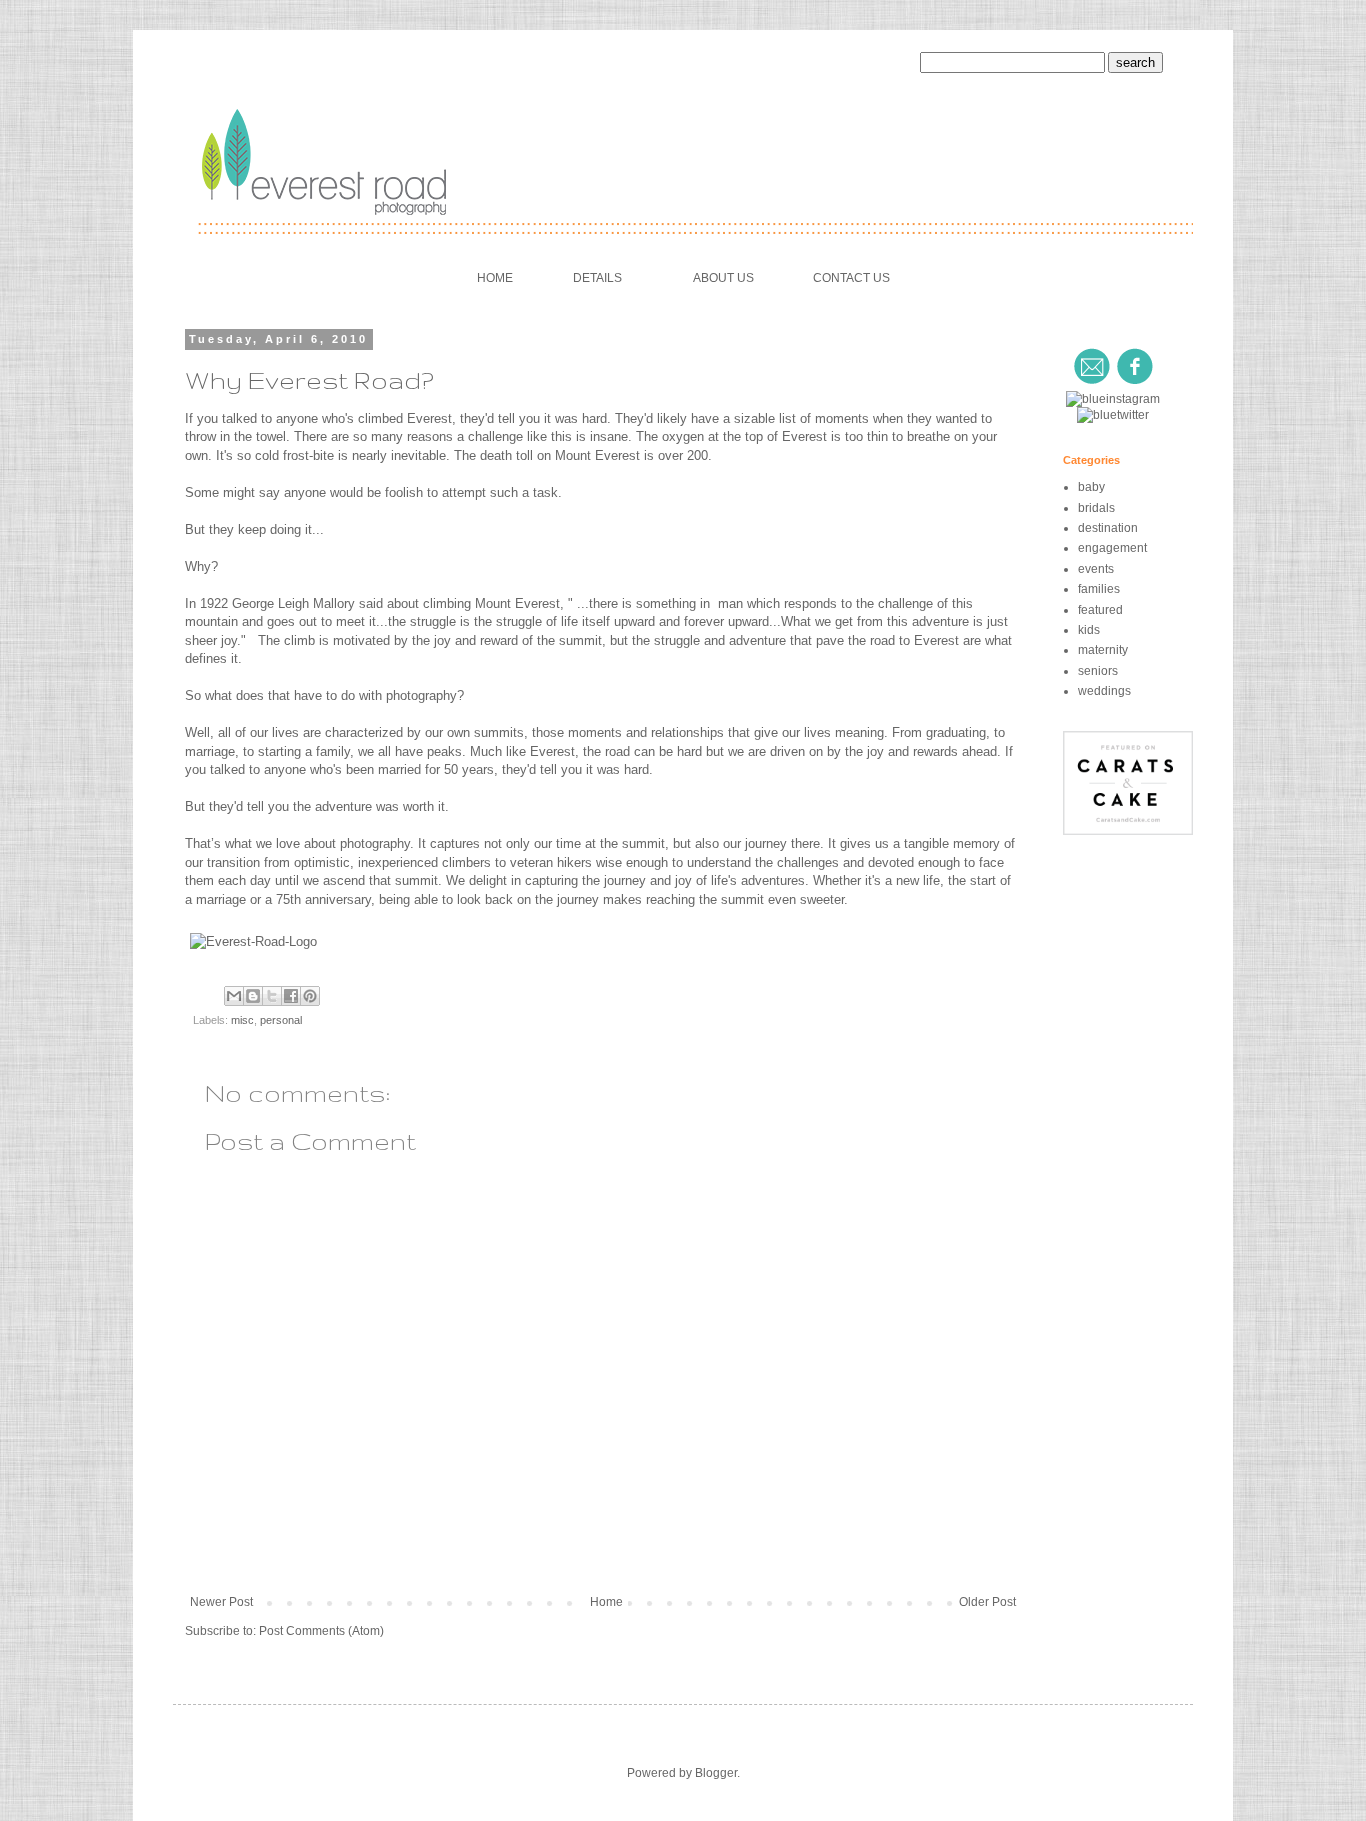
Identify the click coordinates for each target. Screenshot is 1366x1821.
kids (1089, 630)
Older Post (987, 1602)
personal (281, 1020)
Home (606, 1602)
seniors (1098, 671)
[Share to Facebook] (291, 996)
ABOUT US (723, 278)
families (1099, 589)
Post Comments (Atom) (321, 1631)
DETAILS (597, 278)
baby (1091, 487)
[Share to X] (272, 996)
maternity (1103, 650)
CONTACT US (851, 278)
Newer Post (221, 1602)
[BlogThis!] (253, 996)
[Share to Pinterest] (310, 996)
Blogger (716, 1773)
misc (242, 1020)
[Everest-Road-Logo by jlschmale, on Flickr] (253, 941)
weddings (1104, 691)
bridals (1096, 508)
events (1096, 569)
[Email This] (234, 996)
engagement (1112, 548)
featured (1100, 610)
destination (1108, 528)
